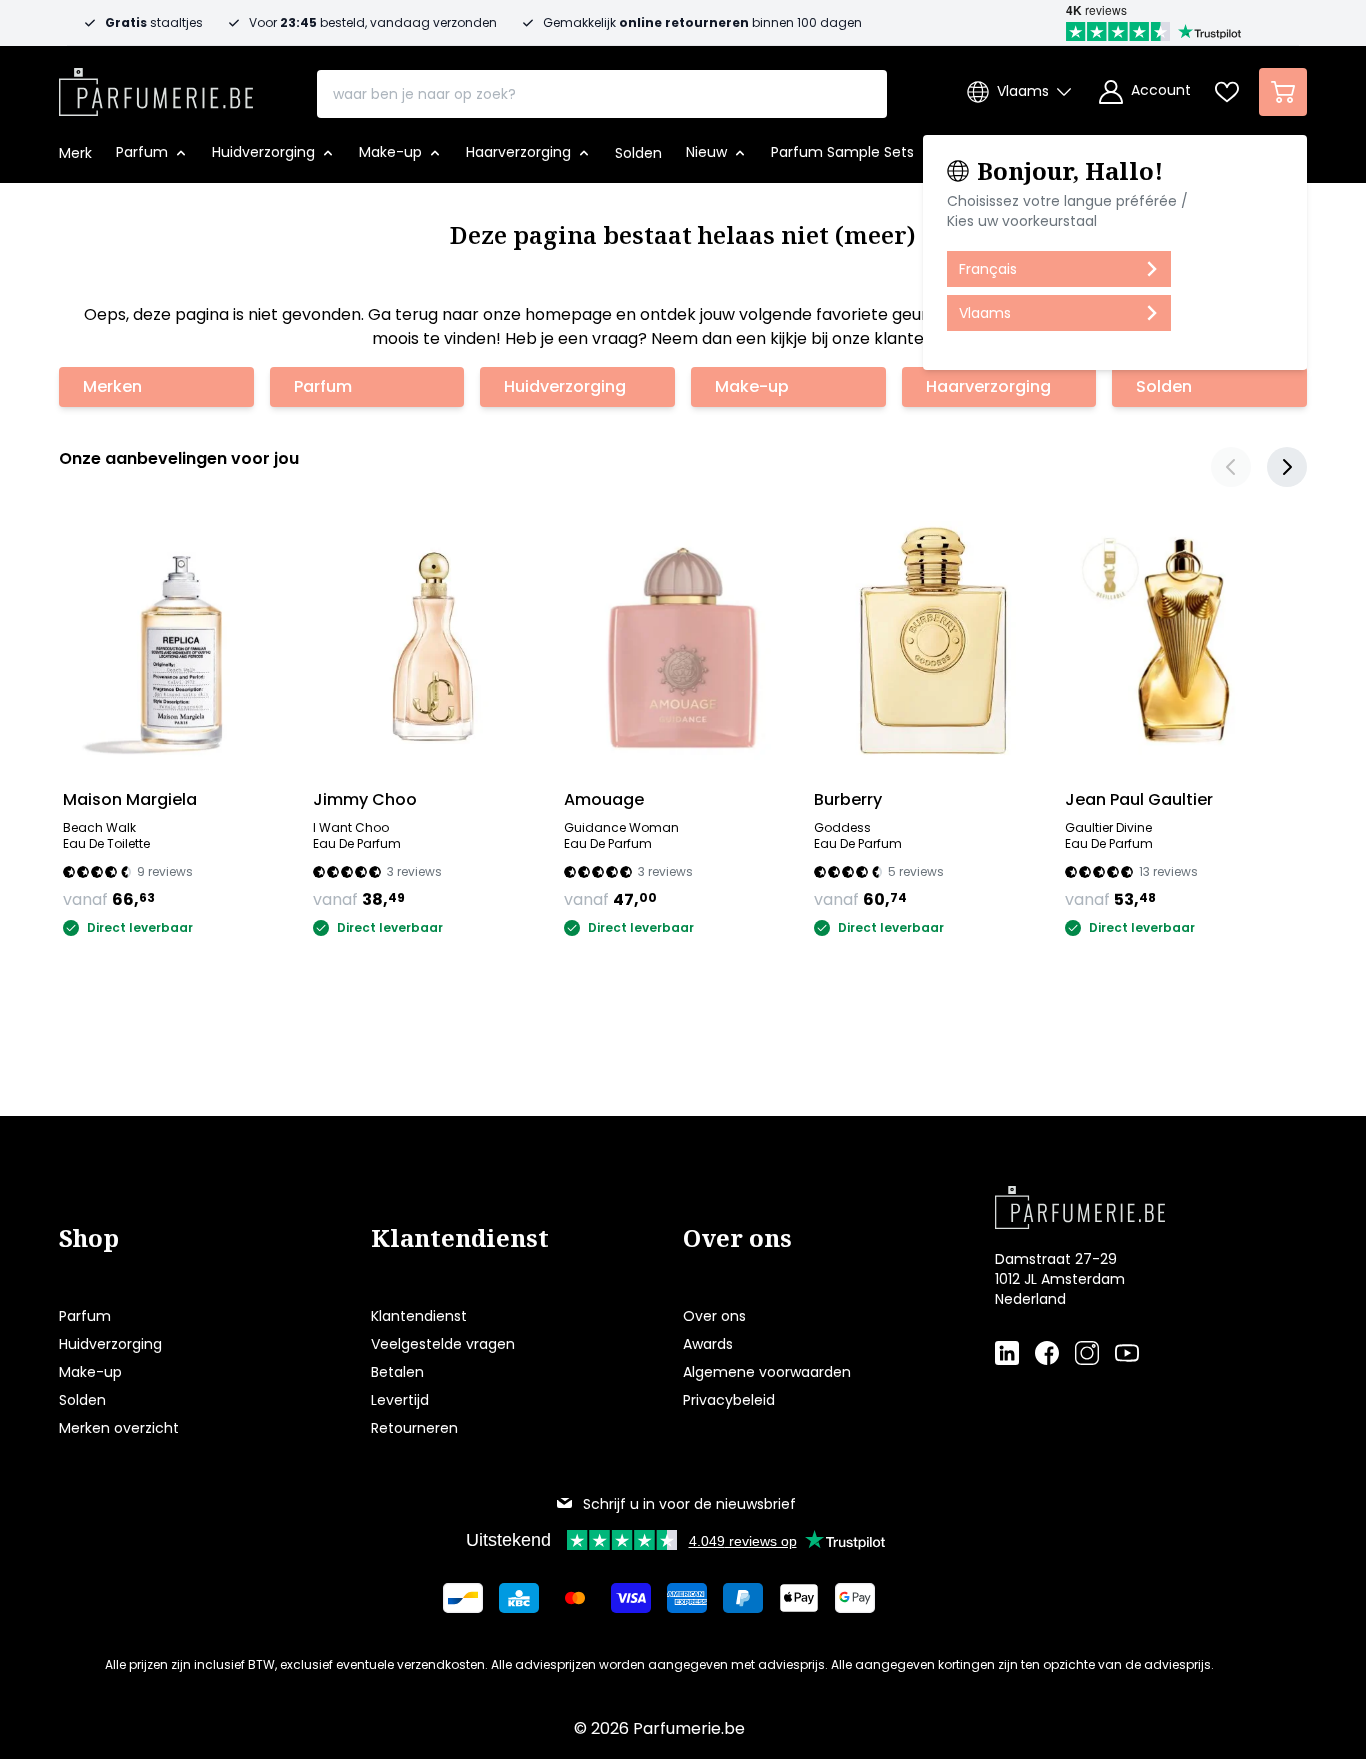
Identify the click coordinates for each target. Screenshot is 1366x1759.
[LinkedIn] (1007, 1352)
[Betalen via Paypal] (743, 1598)
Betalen (397, 1372)
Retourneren (414, 1428)
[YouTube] (1127, 1352)
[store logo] (156, 86)
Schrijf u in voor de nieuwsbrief (689, 1504)
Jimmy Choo (365, 799)
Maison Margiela (130, 799)
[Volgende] (1287, 467)
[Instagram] (1087, 1352)
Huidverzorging (565, 386)
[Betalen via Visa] (631, 1598)
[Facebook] (1047, 1352)
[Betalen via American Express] (687, 1598)
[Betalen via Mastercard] (575, 1598)
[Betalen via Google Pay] (855, 1598)
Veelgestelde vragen (443, 1344)
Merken (112, 386)
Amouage (604, 799)
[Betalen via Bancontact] (463, 1598)
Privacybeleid (729, 1400)
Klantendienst (419, 1316)
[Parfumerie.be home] (1119, 1207)
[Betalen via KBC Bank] (519, 1598)
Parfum (323, 386)
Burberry (848, 799)
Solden (1164, 386)
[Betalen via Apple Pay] (799, 1598)
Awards (708, 1344)
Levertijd (400, 1400)
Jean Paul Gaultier (1139, 799)
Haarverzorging (988, 386)
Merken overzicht (119, 1428)
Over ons (714, 1316)
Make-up (752, 386)
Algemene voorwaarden (767, 1372)
